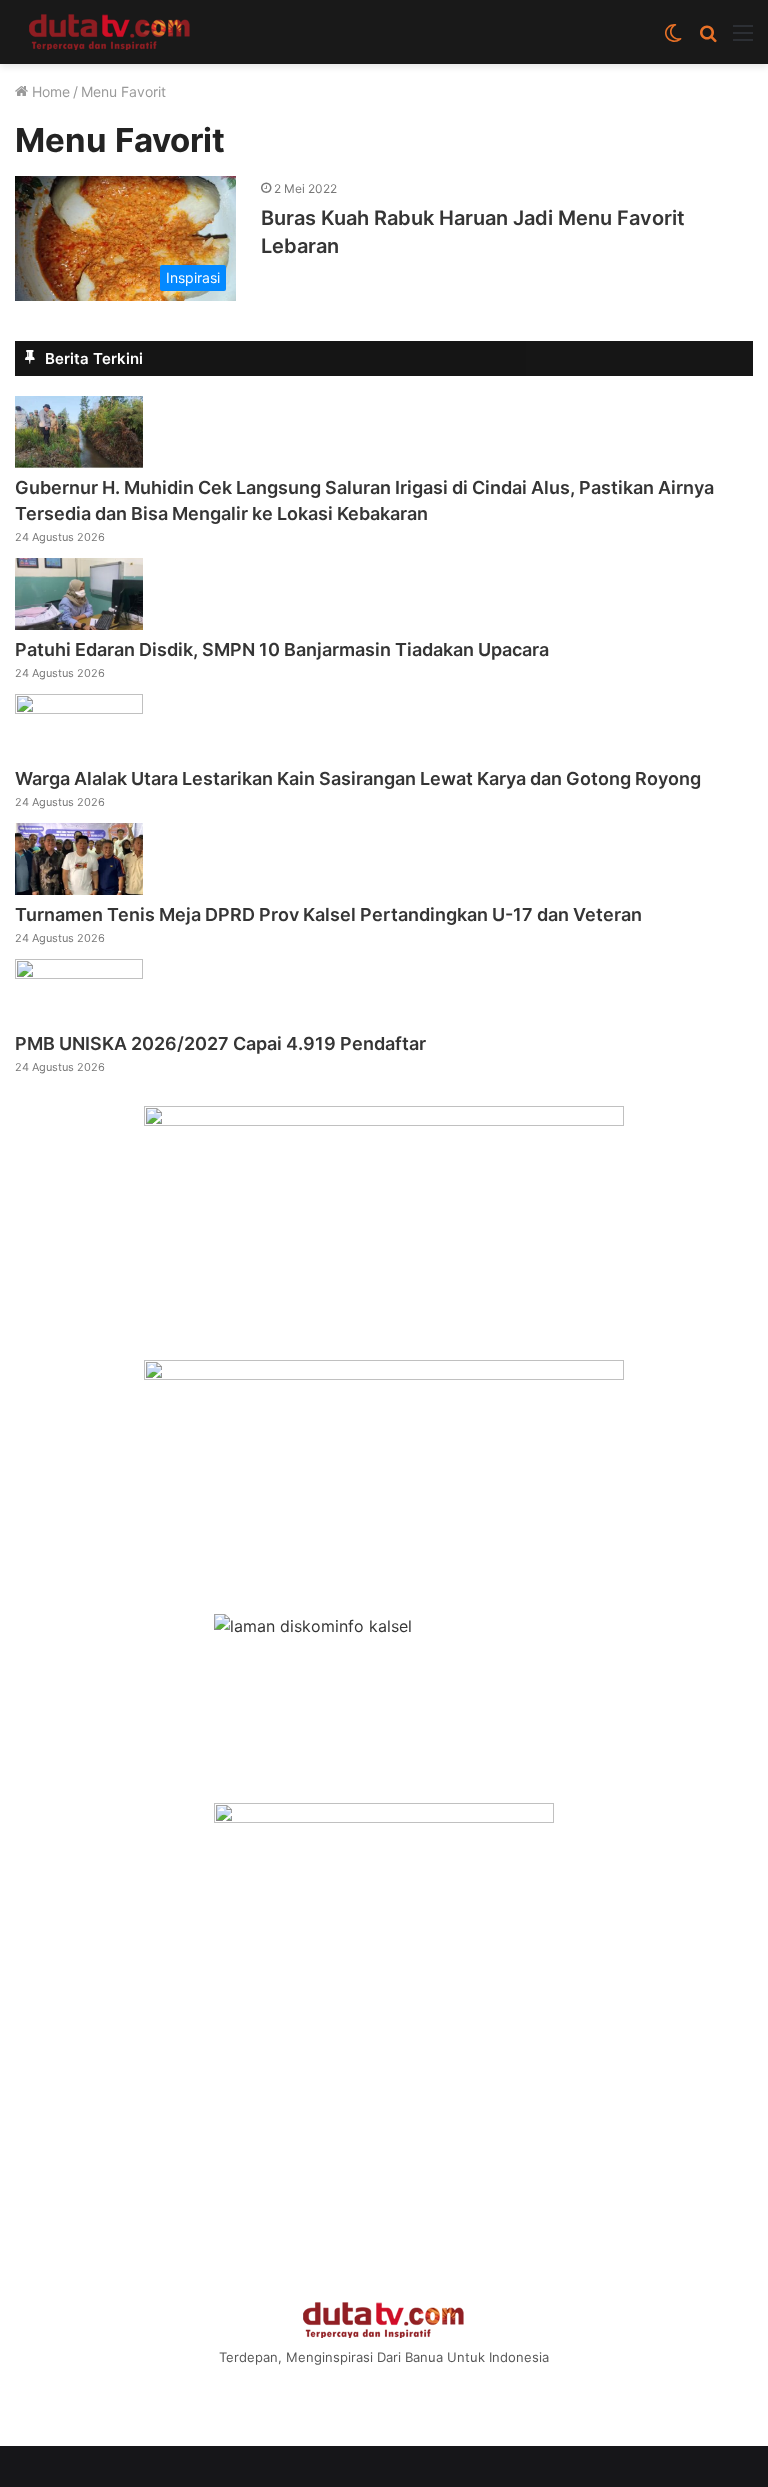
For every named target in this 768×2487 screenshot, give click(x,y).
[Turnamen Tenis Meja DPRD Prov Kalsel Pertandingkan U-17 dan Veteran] (79, 889)
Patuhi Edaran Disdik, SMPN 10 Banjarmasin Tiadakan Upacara (282, 649)
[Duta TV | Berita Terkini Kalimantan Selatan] (110, 32)
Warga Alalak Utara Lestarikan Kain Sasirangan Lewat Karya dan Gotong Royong (358, 778)
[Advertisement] (384, 2132)
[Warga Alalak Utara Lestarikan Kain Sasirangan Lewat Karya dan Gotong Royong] (79, 708)
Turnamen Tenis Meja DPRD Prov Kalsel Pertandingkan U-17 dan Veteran (328, 914)
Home (49, 91)
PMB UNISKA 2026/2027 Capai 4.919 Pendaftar (220, 1043)
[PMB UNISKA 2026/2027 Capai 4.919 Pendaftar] (79, 973)
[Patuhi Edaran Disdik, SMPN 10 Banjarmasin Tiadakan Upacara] (79, 624)
